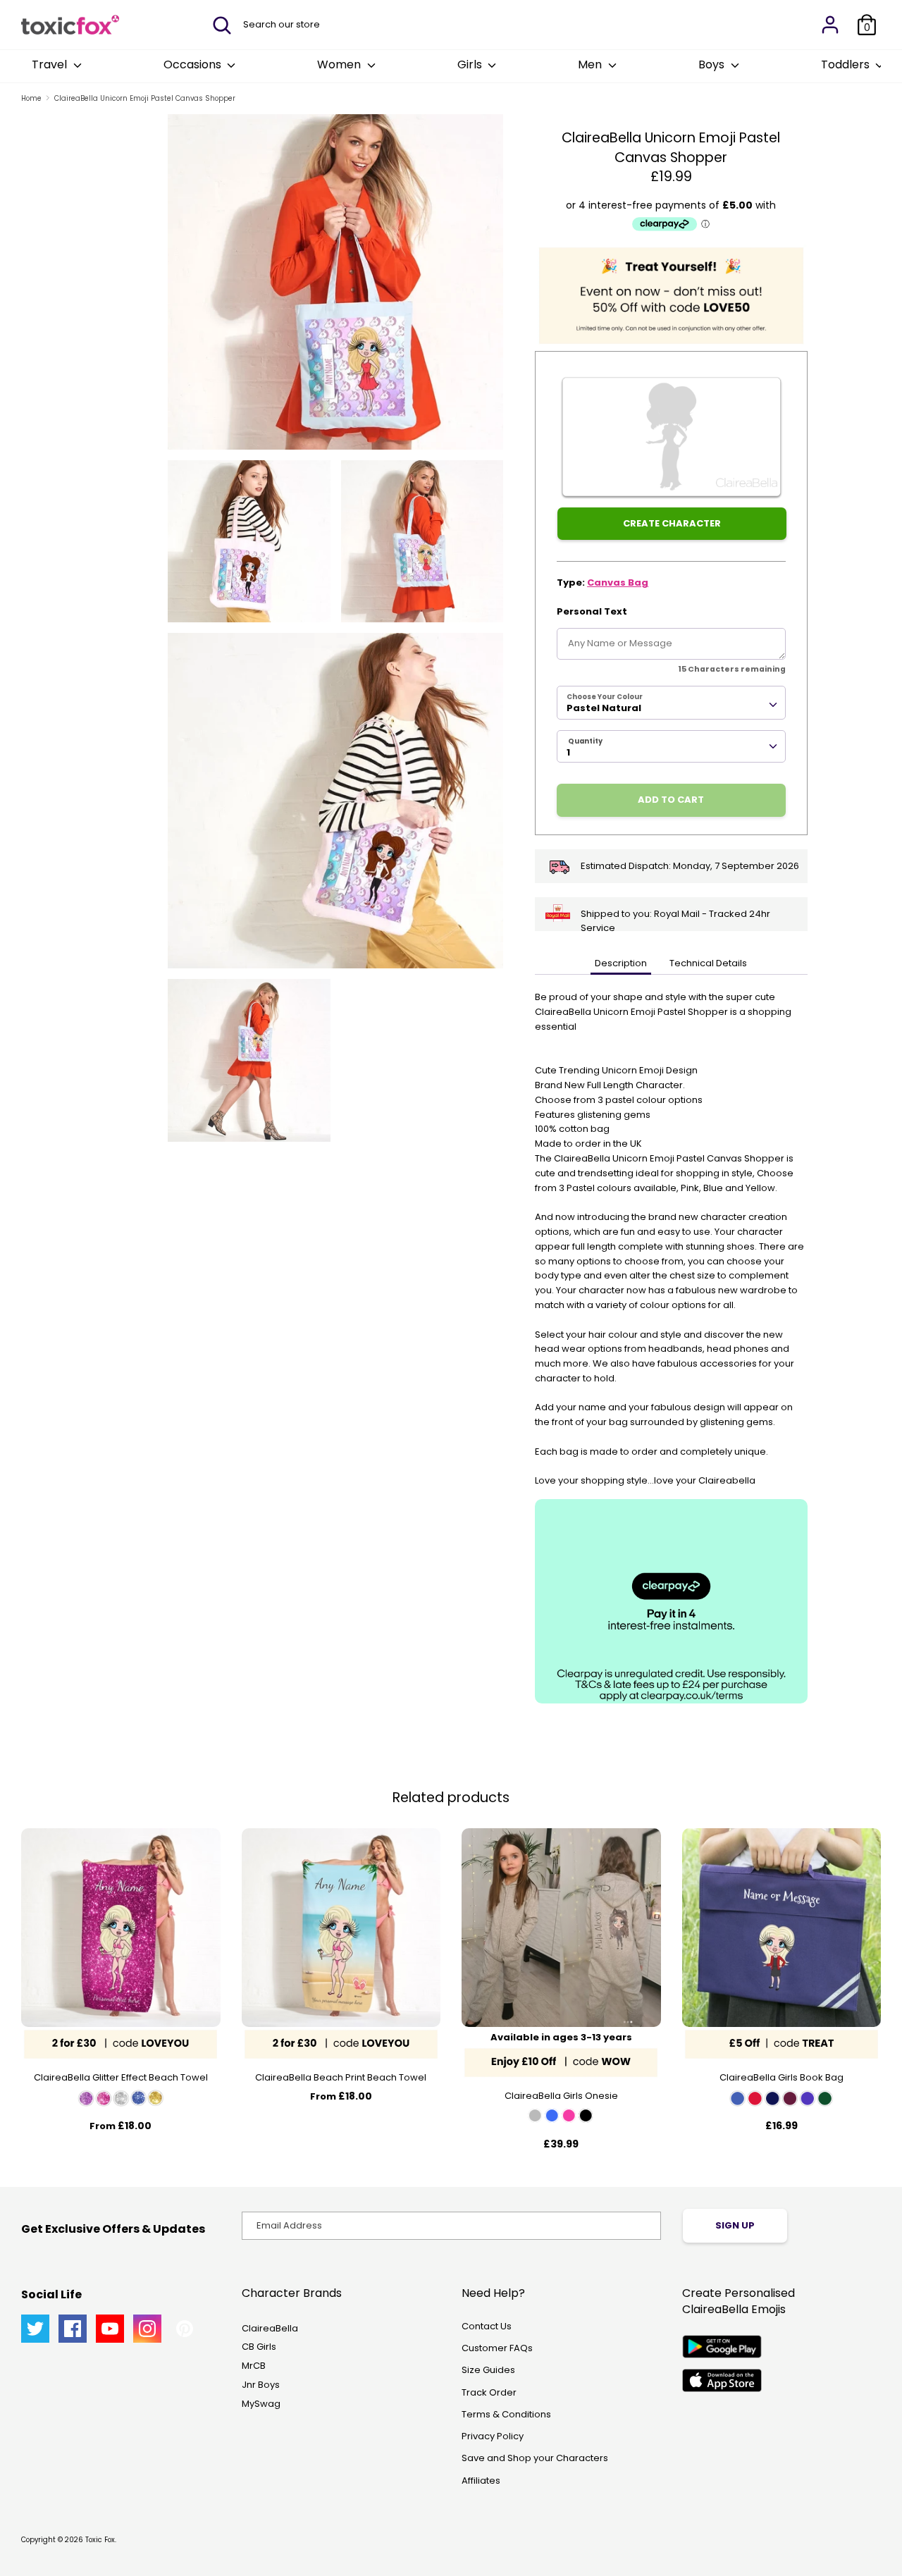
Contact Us (487, 2326)
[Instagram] (147, 2329)
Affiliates (481, 2481)
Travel (51, 64)
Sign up (735, 2225)
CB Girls (259, 2347)
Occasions (194, 64)
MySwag (261, 2404)
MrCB (254, 2366)
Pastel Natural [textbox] (604, 708)
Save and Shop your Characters (535, 2458)
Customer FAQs (497, 2348)
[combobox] (671, 703)
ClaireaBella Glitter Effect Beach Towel (121, 2077)
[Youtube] (110, 2329)
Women (340, 64)
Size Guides (488, 2370)
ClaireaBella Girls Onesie (561, 2096)
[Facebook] (73, 2329)
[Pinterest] (185, 2329)
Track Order (489, 2392)
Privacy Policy (493, 2436)
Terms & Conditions (506, 2414)
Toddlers (847, 64)
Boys (713, 64)
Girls (471, 64)
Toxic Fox (100, 2540)
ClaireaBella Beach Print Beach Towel (341, 2077)
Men (591, 64)
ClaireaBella (270, 2328)
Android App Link (722, 2347)
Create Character (672, 523)
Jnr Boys (261, 2385)
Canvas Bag (618, 583)
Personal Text (592, 611)
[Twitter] (35, 2329)
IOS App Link (722, 2380)
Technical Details (708, 963)
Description (621, 963)
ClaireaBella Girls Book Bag (781, 2077)
